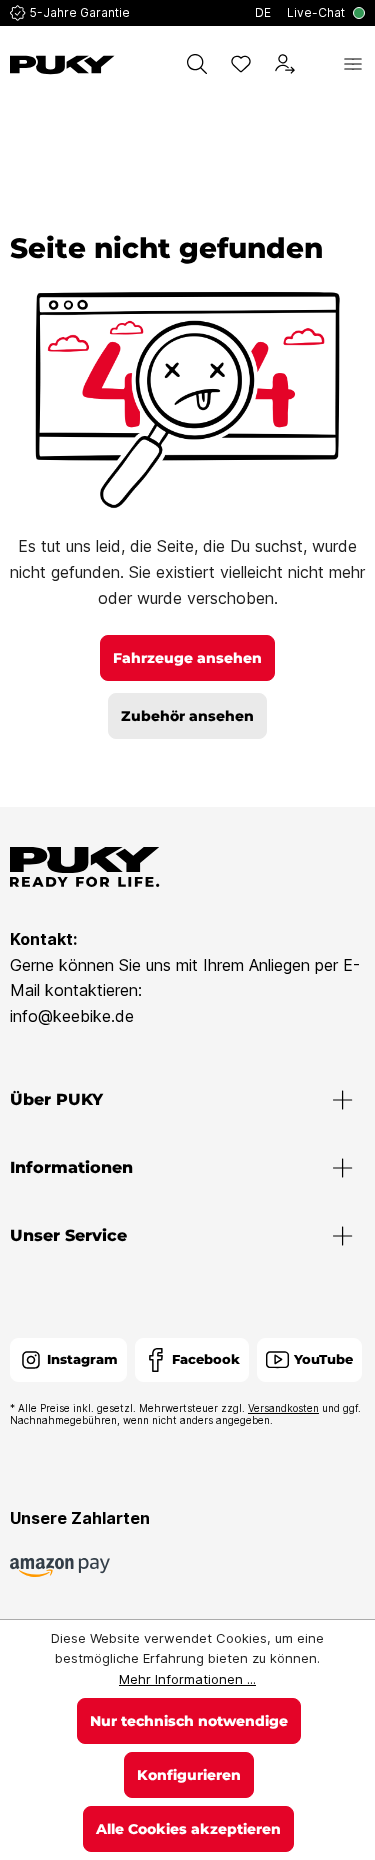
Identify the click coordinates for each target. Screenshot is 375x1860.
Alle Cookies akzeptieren (188, 1829)
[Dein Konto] (285, 64)
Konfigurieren (189, 1775)
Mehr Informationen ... (187, 1679)
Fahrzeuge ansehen (187, 658)
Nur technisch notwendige (189, 1721)
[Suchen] (197, 64)
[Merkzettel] (241, 64)
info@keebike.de (72, 1016)
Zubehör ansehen (187, 716)
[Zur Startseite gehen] (62, 65)
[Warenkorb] (319, 64)
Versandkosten (283, 1408)
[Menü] (353, 64)
